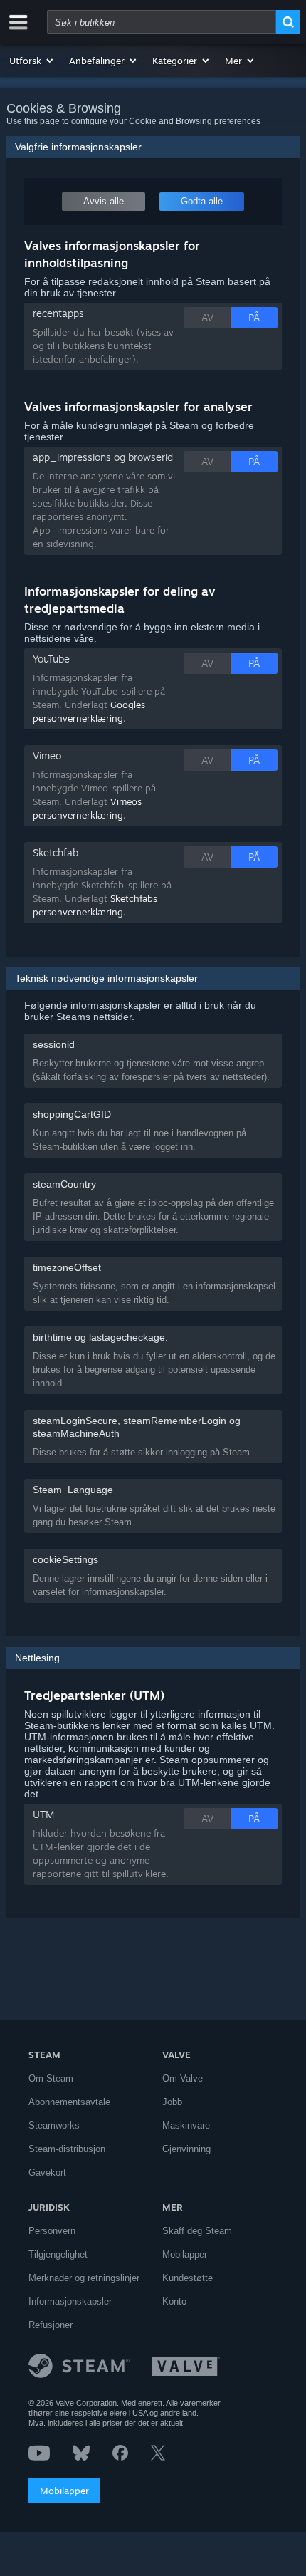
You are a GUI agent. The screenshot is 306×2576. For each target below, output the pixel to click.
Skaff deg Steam (197, 2231)
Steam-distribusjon (67, 2149)
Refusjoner (51, 2325)
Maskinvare (186, 2125)
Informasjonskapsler (70, 2301)
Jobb (172, 2102)
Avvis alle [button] (104, 201)
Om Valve (183, 2078)
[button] (32, 61)
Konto (174, 2301)
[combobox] (162, 22)
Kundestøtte (188, 2278)
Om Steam (51, 2078)
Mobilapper (64, 2491)
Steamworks (54, 2125)
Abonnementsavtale (69, 2102)
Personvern (52, 2231)
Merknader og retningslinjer (84, 2278)
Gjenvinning (186, 2149)
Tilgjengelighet (58, 2254)
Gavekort (47, 2172)
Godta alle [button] (202, 201)
